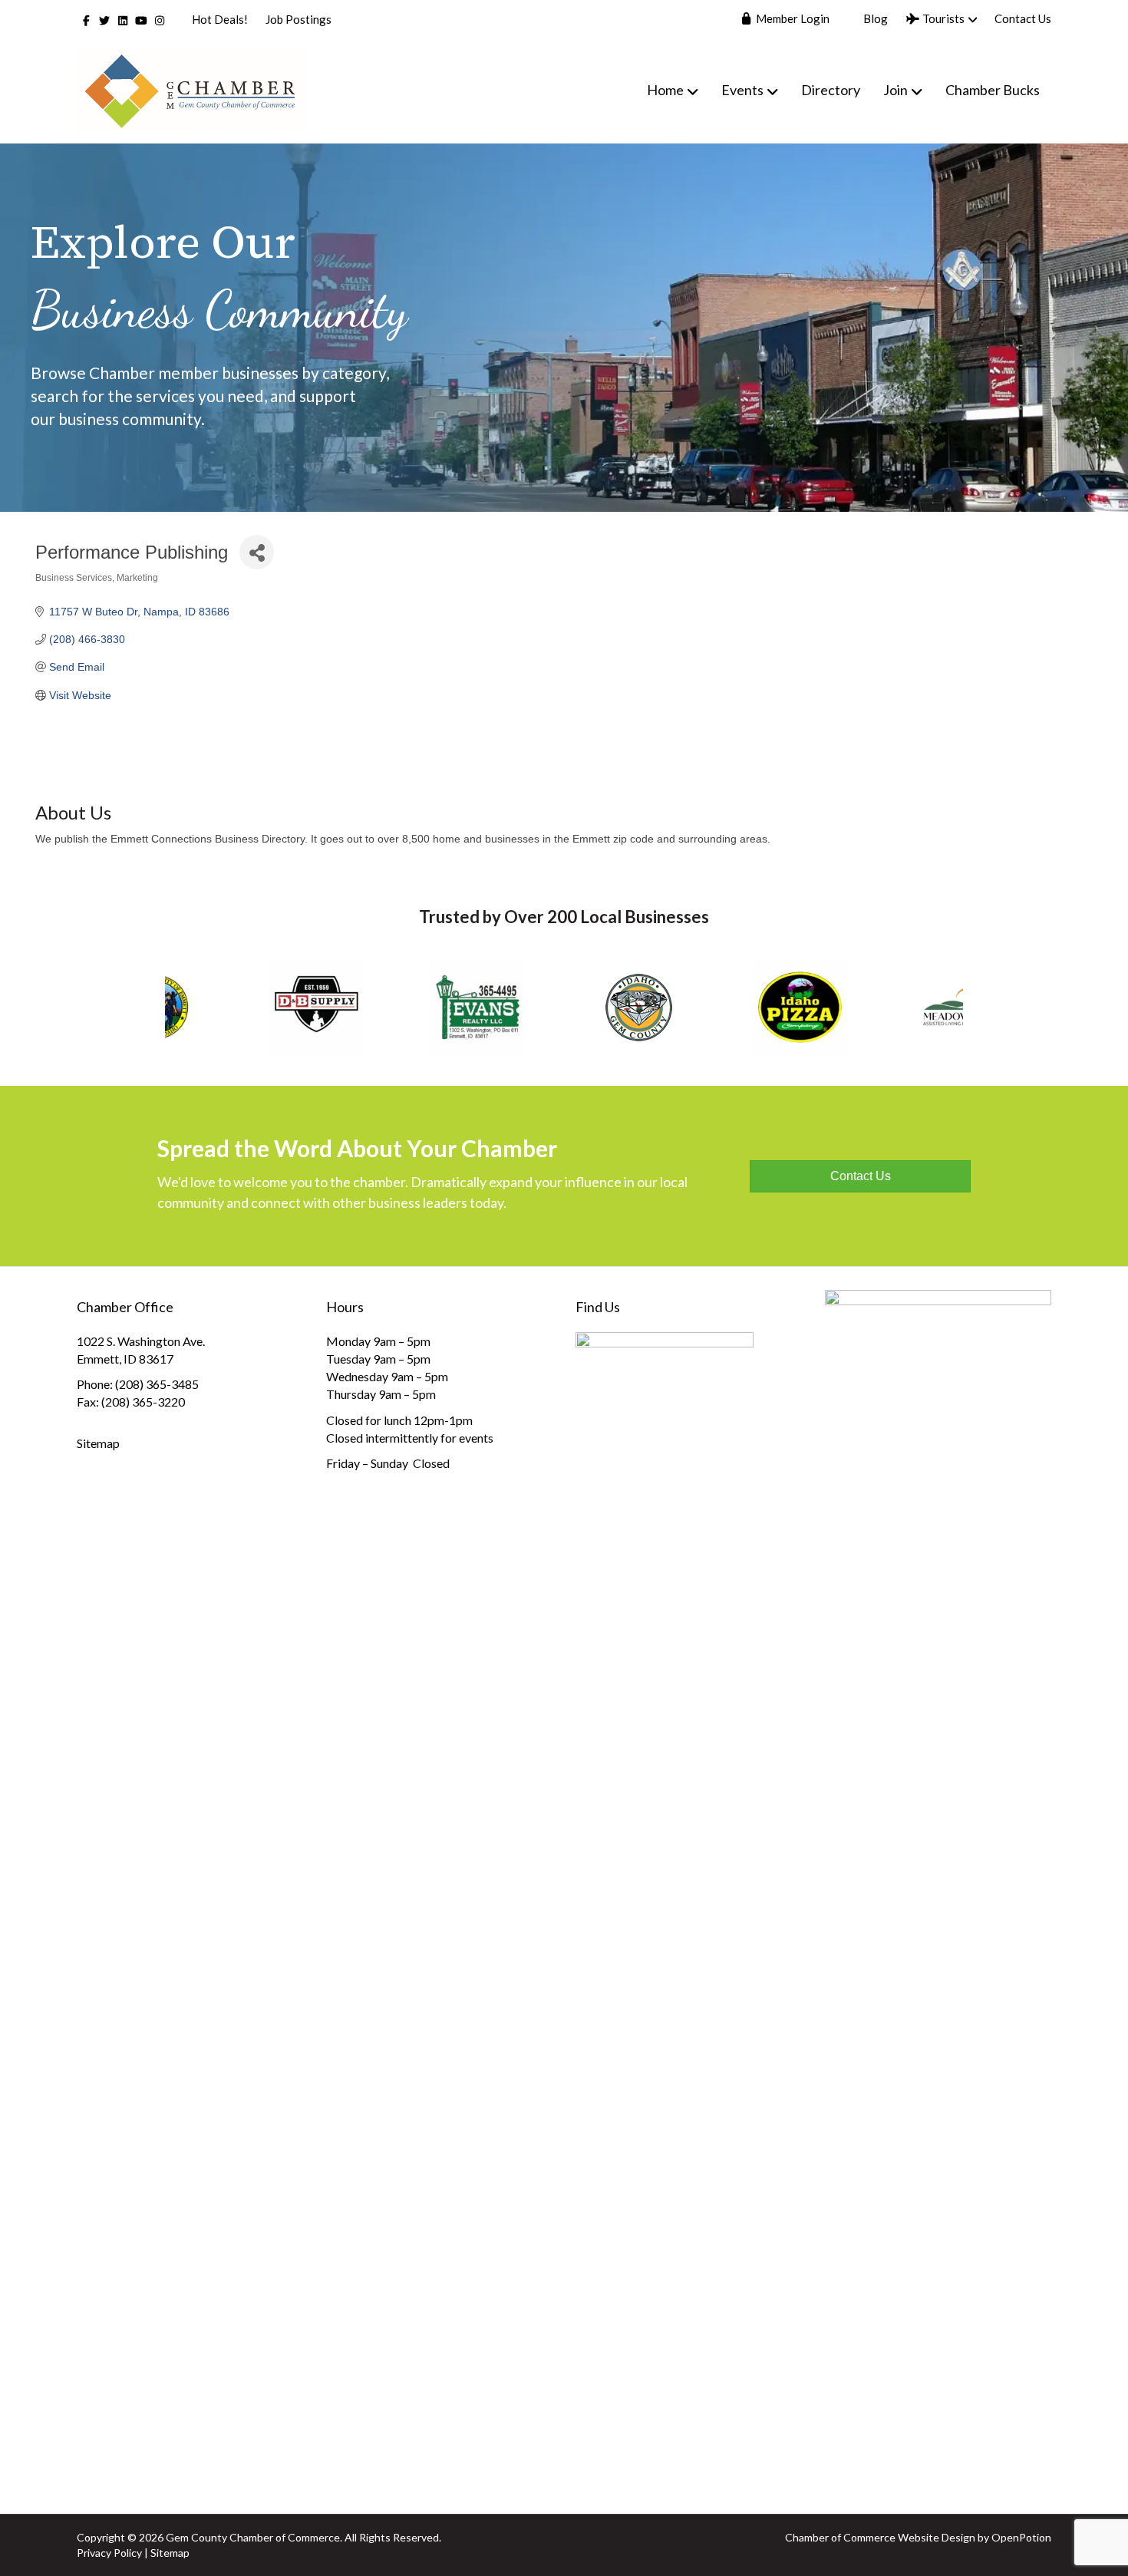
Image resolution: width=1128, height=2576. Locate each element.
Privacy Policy (109, 2553)
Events (742, 90)
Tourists (942, 18)
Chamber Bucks (993, 90)
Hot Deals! (220, 19)
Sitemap (98, 1443)
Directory (831, 90)
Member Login (792, 18)
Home (665, 90)
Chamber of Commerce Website (862, 2537)
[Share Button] (257, 552)
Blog (874, 18)
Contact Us (1023, 18)
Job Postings (298, 19)
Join (895, 90)
